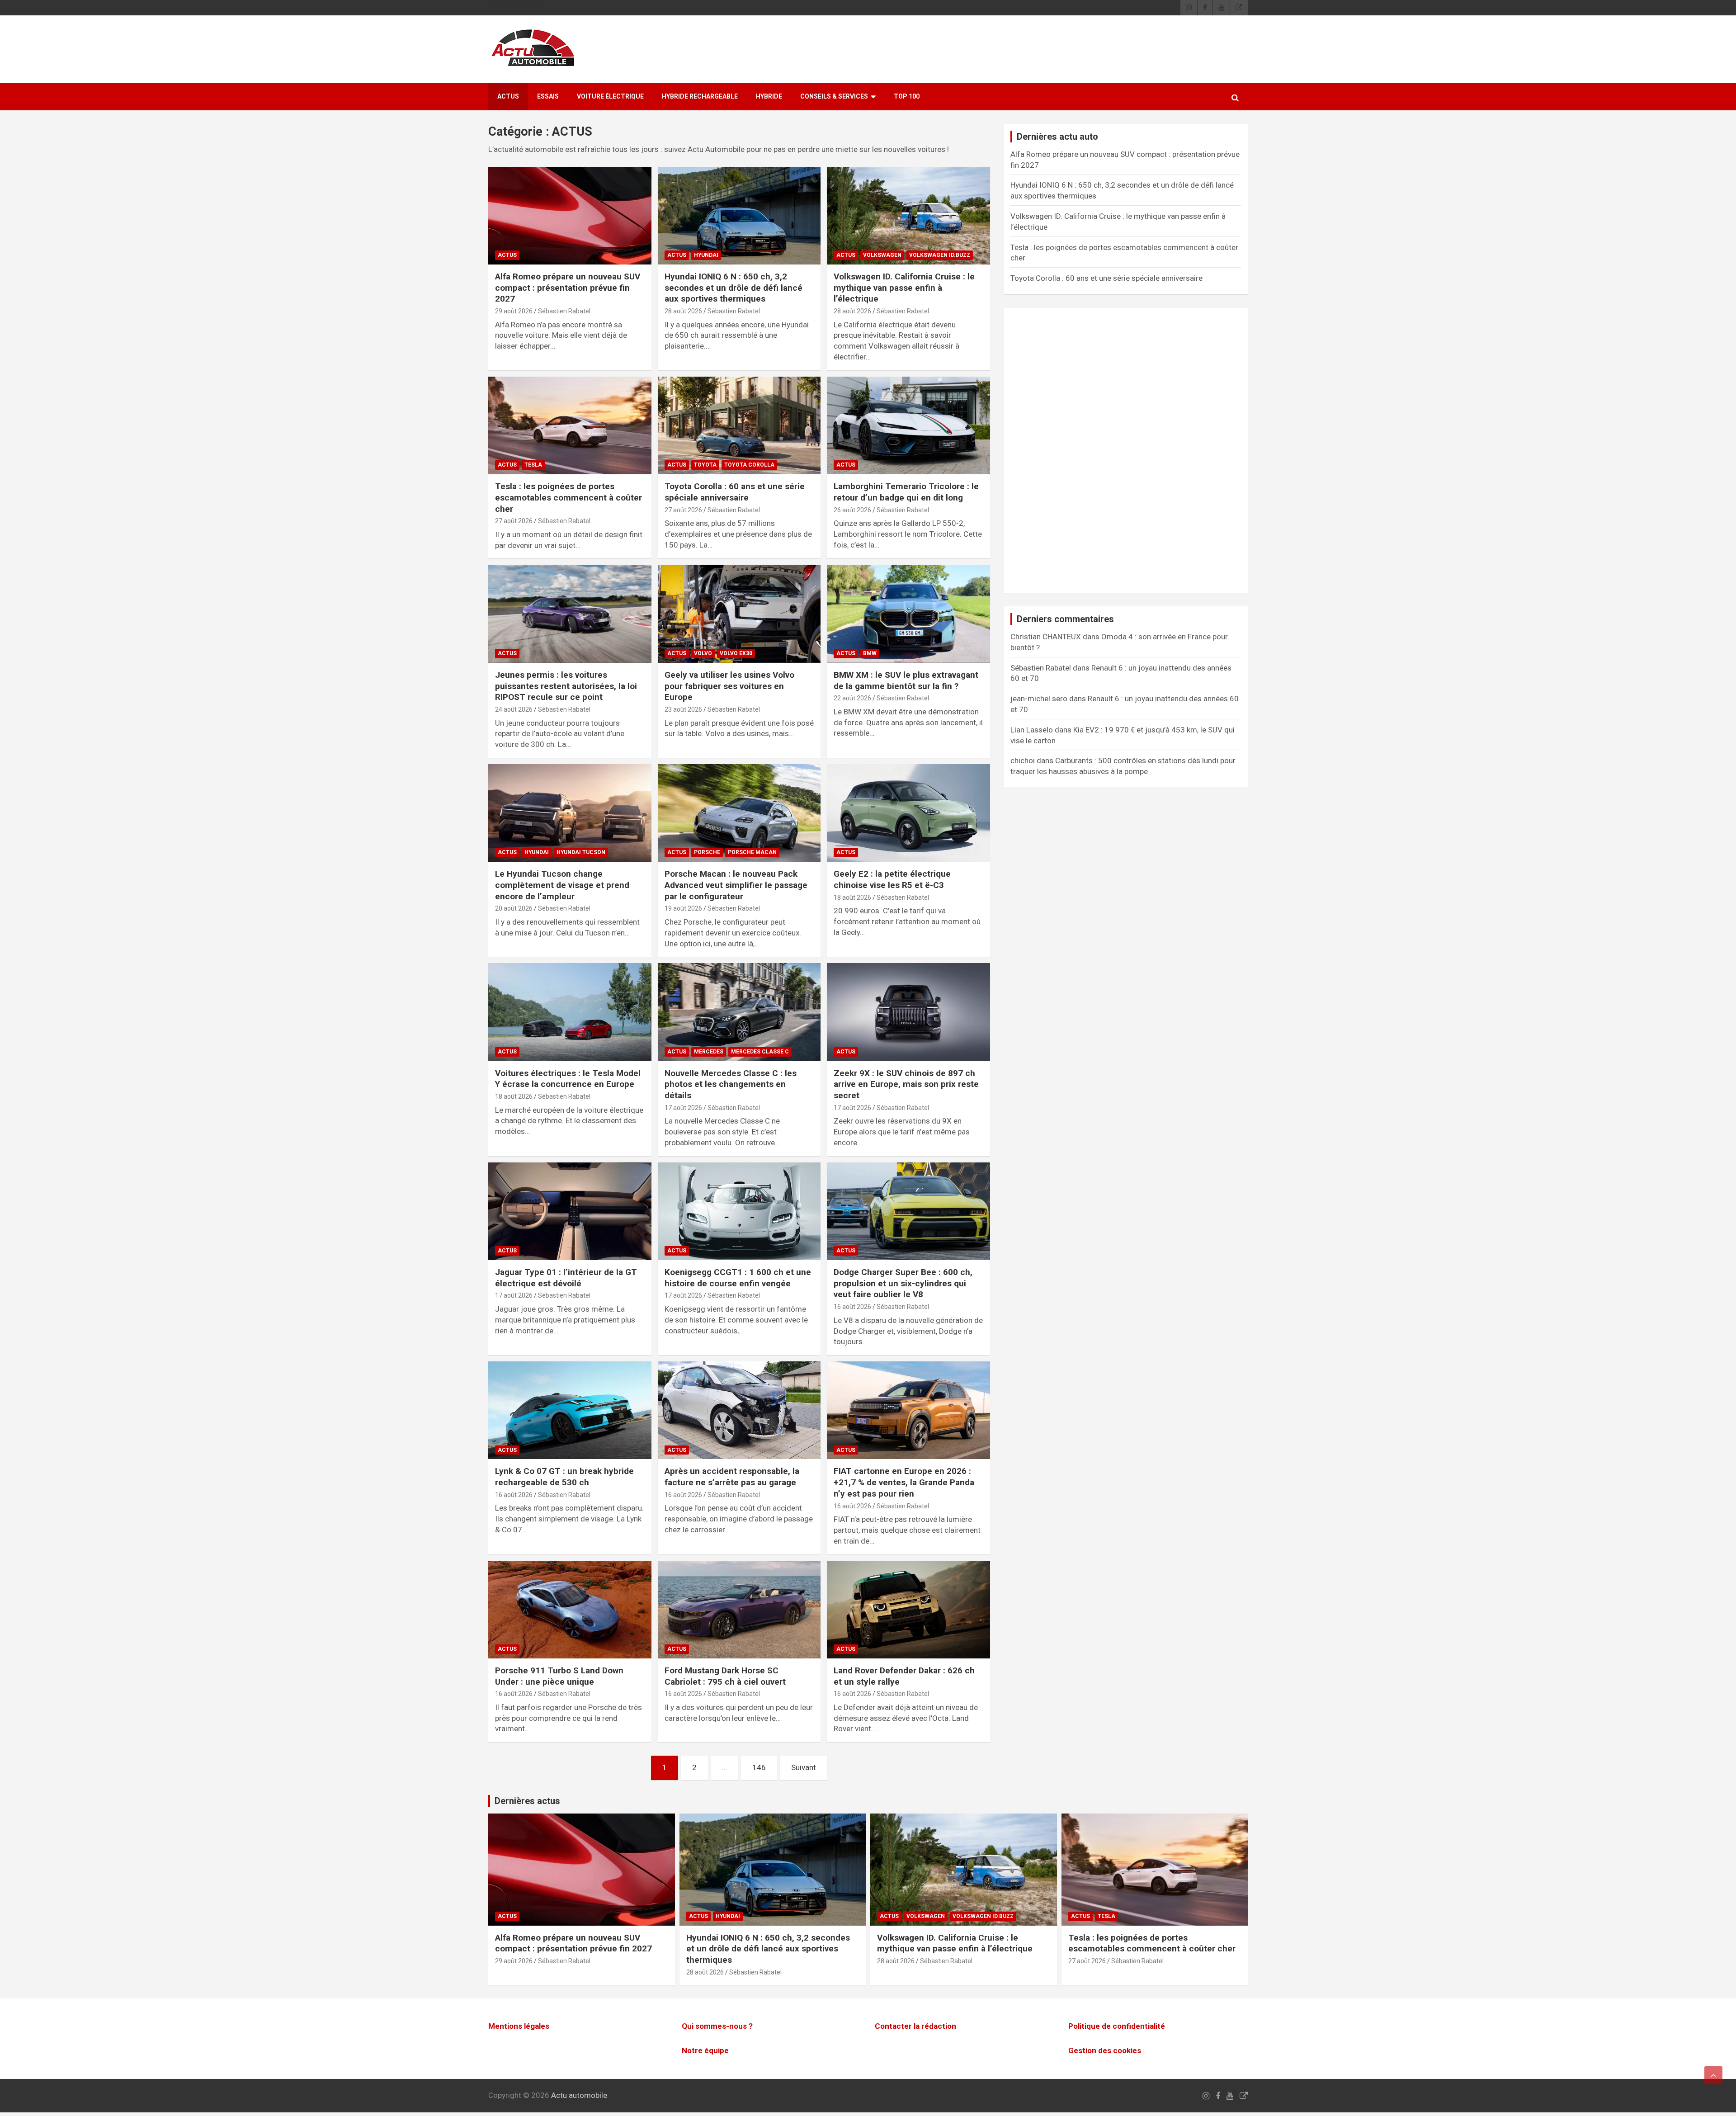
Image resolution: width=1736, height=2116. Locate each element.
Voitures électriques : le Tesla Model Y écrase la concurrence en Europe (568, 1079)
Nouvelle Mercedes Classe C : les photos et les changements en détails (731, 1084)
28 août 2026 (683, 311)
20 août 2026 (514, 908)
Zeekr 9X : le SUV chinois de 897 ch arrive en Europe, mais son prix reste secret (906, 1084)
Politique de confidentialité (1117, 2026)
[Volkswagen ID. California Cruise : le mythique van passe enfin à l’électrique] (908, 216)
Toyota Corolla (749, 465)
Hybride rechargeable (700, 96)
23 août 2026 (683, 709)
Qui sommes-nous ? (717, 2026)
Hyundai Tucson (581, 852)
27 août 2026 (514, 521)
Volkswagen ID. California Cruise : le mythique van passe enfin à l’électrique (904, 288)
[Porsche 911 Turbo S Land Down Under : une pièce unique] (570, 1610)
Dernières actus (527, 1801)
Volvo (703, 653)
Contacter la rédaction (915, 2026)
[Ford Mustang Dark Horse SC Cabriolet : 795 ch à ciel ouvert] (739, 1610)
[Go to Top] (1713, 2075)
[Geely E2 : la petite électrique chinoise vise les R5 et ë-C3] (908, 813)
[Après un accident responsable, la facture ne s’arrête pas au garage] (739, 1410)
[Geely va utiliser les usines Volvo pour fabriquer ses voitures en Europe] (739, 614)
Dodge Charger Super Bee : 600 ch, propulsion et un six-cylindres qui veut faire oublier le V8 (903, 1283)
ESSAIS (548, 96)
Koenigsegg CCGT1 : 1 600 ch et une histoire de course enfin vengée (738, 1278)
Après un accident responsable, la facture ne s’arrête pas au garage (732, 1477)
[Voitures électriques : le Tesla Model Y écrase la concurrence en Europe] (570, 1012)
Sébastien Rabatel (564, 311)
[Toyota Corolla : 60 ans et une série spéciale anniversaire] (739, 425)
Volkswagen (882, 255)
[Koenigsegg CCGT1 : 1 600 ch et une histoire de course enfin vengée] (739, 1211)
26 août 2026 (852, 510)
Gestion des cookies (1105, 2050)
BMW (870, 653)
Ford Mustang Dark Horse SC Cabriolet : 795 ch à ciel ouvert (725, 1676)
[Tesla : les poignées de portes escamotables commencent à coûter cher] (570, 425)
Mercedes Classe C (760, 1052)
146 (759, 1767)
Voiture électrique (610, 96)
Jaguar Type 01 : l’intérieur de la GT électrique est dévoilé (566, 1278)
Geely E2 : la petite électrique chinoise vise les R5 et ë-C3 (892, 879)
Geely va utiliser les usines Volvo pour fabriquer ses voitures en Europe (729, 686)
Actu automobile (579, 2095)
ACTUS (508, 96)
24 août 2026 (514, 709)
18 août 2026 (852, 897)
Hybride (769, 96)
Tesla (533, 465)
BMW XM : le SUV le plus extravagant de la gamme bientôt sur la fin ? (906, 680)
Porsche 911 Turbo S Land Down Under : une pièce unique (559, 1676)
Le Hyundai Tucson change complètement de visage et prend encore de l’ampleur (562, 885)
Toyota (705, 465)
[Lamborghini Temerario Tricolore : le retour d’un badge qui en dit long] (908, 425)
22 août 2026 (852, 698)
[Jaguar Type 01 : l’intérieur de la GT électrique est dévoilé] (570, 1211)
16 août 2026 (852, 1307)
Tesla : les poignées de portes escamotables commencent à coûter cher (568, 497)
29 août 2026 (514, 311)
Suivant (804, 1767)
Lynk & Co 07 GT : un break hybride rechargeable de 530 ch (564, 1477)
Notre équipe (705, 2050)
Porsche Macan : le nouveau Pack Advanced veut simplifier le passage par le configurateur (736, 885)
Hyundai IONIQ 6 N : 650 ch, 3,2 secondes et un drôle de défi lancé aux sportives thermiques (734, 288)
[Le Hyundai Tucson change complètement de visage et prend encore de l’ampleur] (570, 813)
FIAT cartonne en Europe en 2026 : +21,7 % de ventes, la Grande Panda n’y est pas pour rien (904, 1482)
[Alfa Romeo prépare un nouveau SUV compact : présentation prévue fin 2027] (570, 216)
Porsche (707, 852)
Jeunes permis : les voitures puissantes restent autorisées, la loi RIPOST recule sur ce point (566, 686)
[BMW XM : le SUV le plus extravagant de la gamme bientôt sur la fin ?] (908, 614)
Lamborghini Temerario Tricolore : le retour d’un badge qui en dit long (906, 492)
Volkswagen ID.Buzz (940, 255)
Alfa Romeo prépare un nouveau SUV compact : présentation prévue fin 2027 (568, 288)
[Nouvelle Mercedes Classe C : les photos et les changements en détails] (739, 1012)
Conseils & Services (834, 96)
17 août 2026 (683, 1108)
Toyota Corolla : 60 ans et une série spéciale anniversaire (735, 492)
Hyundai (706, 255)
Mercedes (709, 1052)
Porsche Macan (752, 852)
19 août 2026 (683, 908)
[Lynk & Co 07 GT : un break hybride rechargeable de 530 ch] (570, 1410)
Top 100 (907, 96)
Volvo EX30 (736, 653)
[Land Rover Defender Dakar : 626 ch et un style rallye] (908, 1610)
